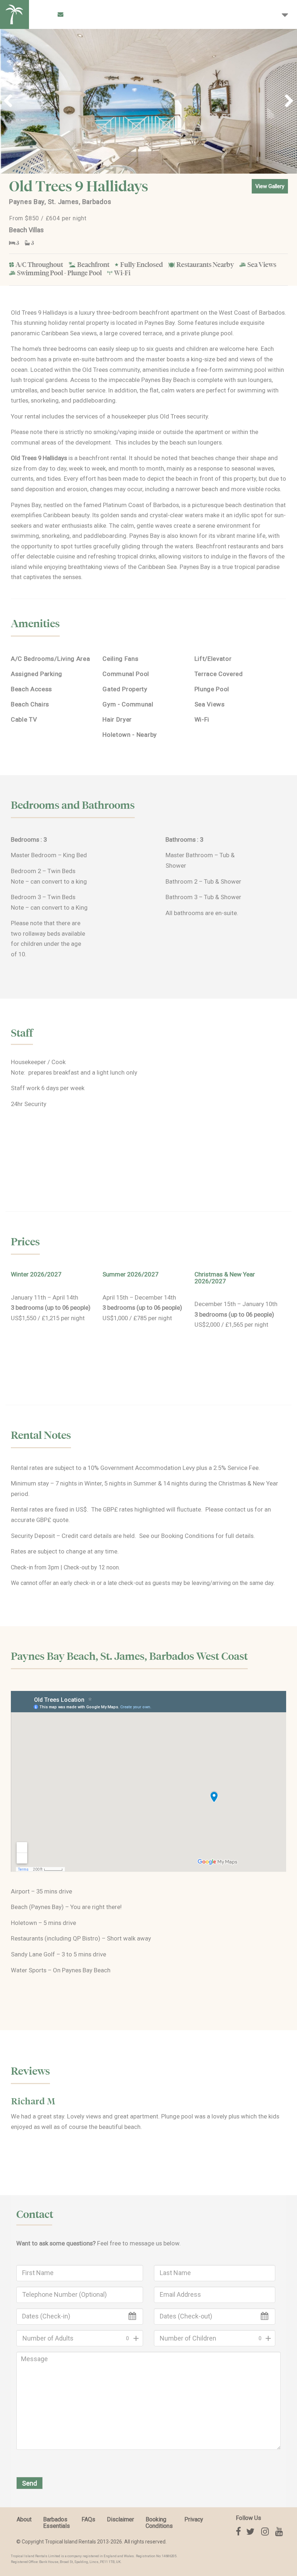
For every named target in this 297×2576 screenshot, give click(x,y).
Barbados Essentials (57, 2523)
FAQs (88, 2519)
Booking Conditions (188, 1536)
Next (286, 101)
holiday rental (66, 323)
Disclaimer (120, 2519)
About (24, 2519)
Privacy (194, 2519)
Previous (11, 101)
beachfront (94, 458)
